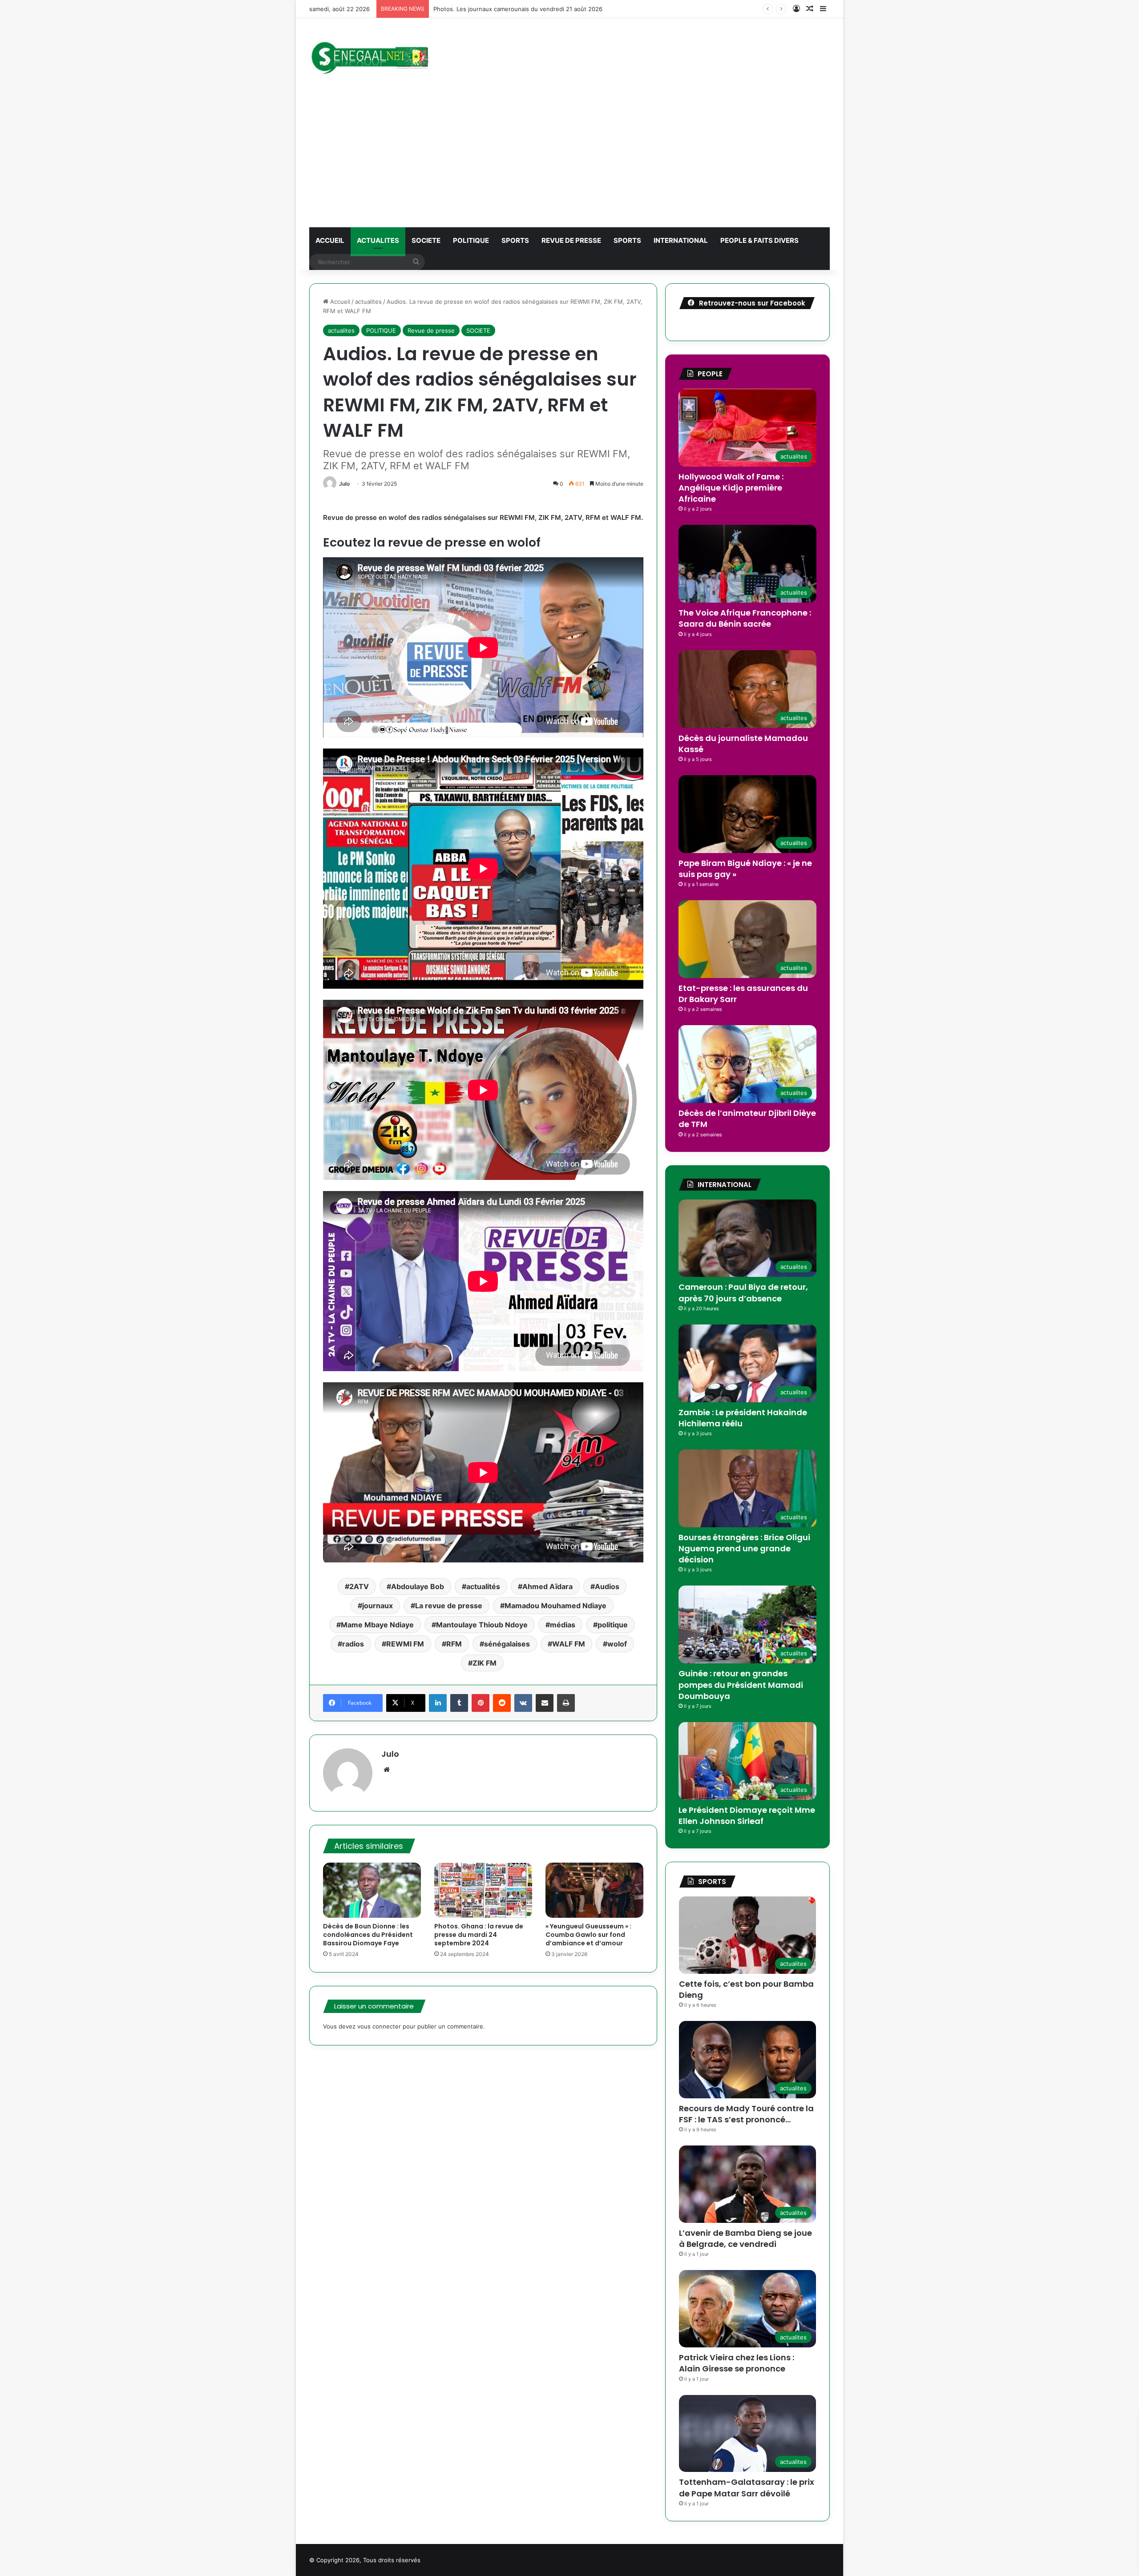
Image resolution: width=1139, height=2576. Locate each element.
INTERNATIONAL (681, 240)
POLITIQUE (471, 240)
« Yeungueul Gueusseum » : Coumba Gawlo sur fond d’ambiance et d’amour (588, 1935)
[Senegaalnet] (369, 56)
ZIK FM (485, 1663)
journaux (378, 1606)
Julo (344, 484)
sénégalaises (507, 1644)
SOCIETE (426, 240)
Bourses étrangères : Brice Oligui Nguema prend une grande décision (744, 1548)
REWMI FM (405, 1644)
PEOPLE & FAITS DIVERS (759, 240)
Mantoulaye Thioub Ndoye (482, 1625)
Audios (607, 1586)
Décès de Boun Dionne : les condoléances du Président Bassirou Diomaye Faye (368, 1935)
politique (613, 1625)
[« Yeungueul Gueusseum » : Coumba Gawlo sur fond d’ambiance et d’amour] (594, 1890)
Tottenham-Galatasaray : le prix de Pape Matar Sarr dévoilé (747, 2487)
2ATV (359, 1586)
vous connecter (379, 2026)
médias (563, 1625)
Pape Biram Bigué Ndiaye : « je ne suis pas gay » (745, 869)
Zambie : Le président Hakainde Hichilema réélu (743, 1418)
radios (353, 1644)
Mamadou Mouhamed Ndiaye (555, 1606)
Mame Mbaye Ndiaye (377, 1625)
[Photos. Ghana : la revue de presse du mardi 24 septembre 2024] (483, 1890)
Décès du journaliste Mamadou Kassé (743, 744)
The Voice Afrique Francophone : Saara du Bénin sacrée (745, 618)
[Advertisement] (569, 161)
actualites (378, 240)
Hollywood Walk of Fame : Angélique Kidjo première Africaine (731, 488)
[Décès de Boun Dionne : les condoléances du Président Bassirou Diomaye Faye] (372, 1890)
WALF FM (569, 1644)
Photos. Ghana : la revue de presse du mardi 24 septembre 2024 (479, 1935)
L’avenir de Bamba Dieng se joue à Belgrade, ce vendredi (745, 2238)
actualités (483, 1586)
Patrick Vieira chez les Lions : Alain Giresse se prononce (737, 2363)
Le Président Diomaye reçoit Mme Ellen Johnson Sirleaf (747, 1815)
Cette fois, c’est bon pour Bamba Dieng (746, 1989)
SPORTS (515, 240)
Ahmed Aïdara (547, 1586)
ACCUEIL (330, 240)
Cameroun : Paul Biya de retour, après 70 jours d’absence (743, 1292)
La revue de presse (449, 1606)
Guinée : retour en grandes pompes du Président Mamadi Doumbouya (741, 1684)
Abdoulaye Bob (418, 1586)
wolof (617, 1644)
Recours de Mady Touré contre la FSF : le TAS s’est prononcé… (746, 2114)
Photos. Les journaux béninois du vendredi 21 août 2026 (512, 9)
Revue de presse (571, 240)
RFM (454, 1644)
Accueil (339, 302)
